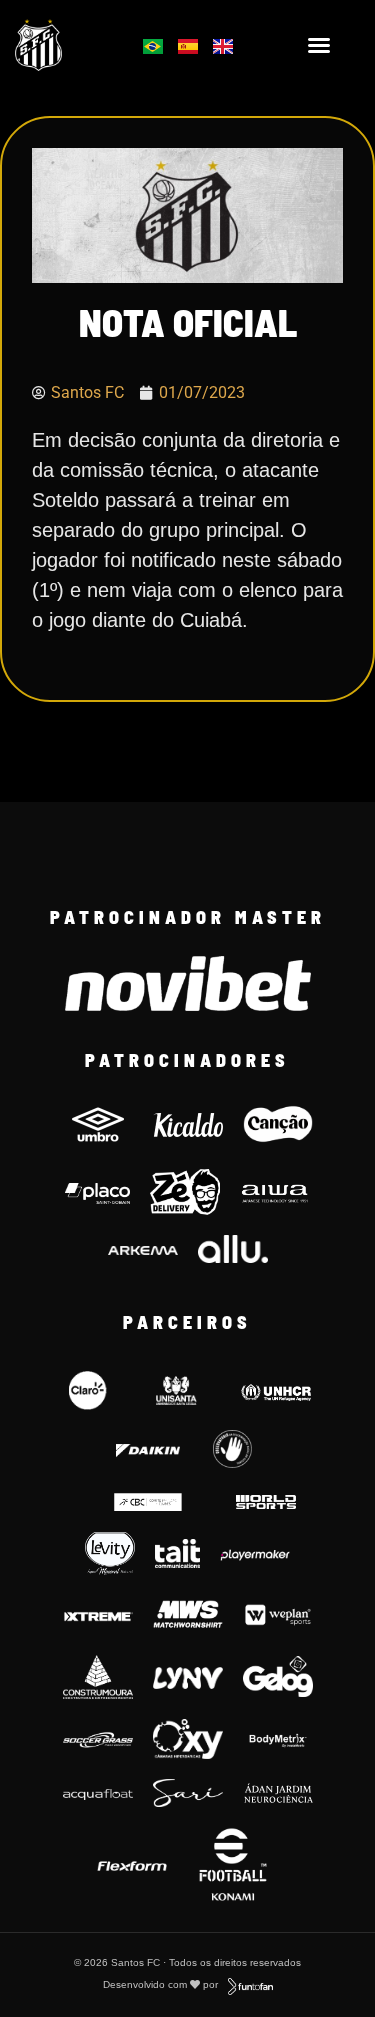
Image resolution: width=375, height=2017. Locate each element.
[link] (64, 45)
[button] (319, 45)
